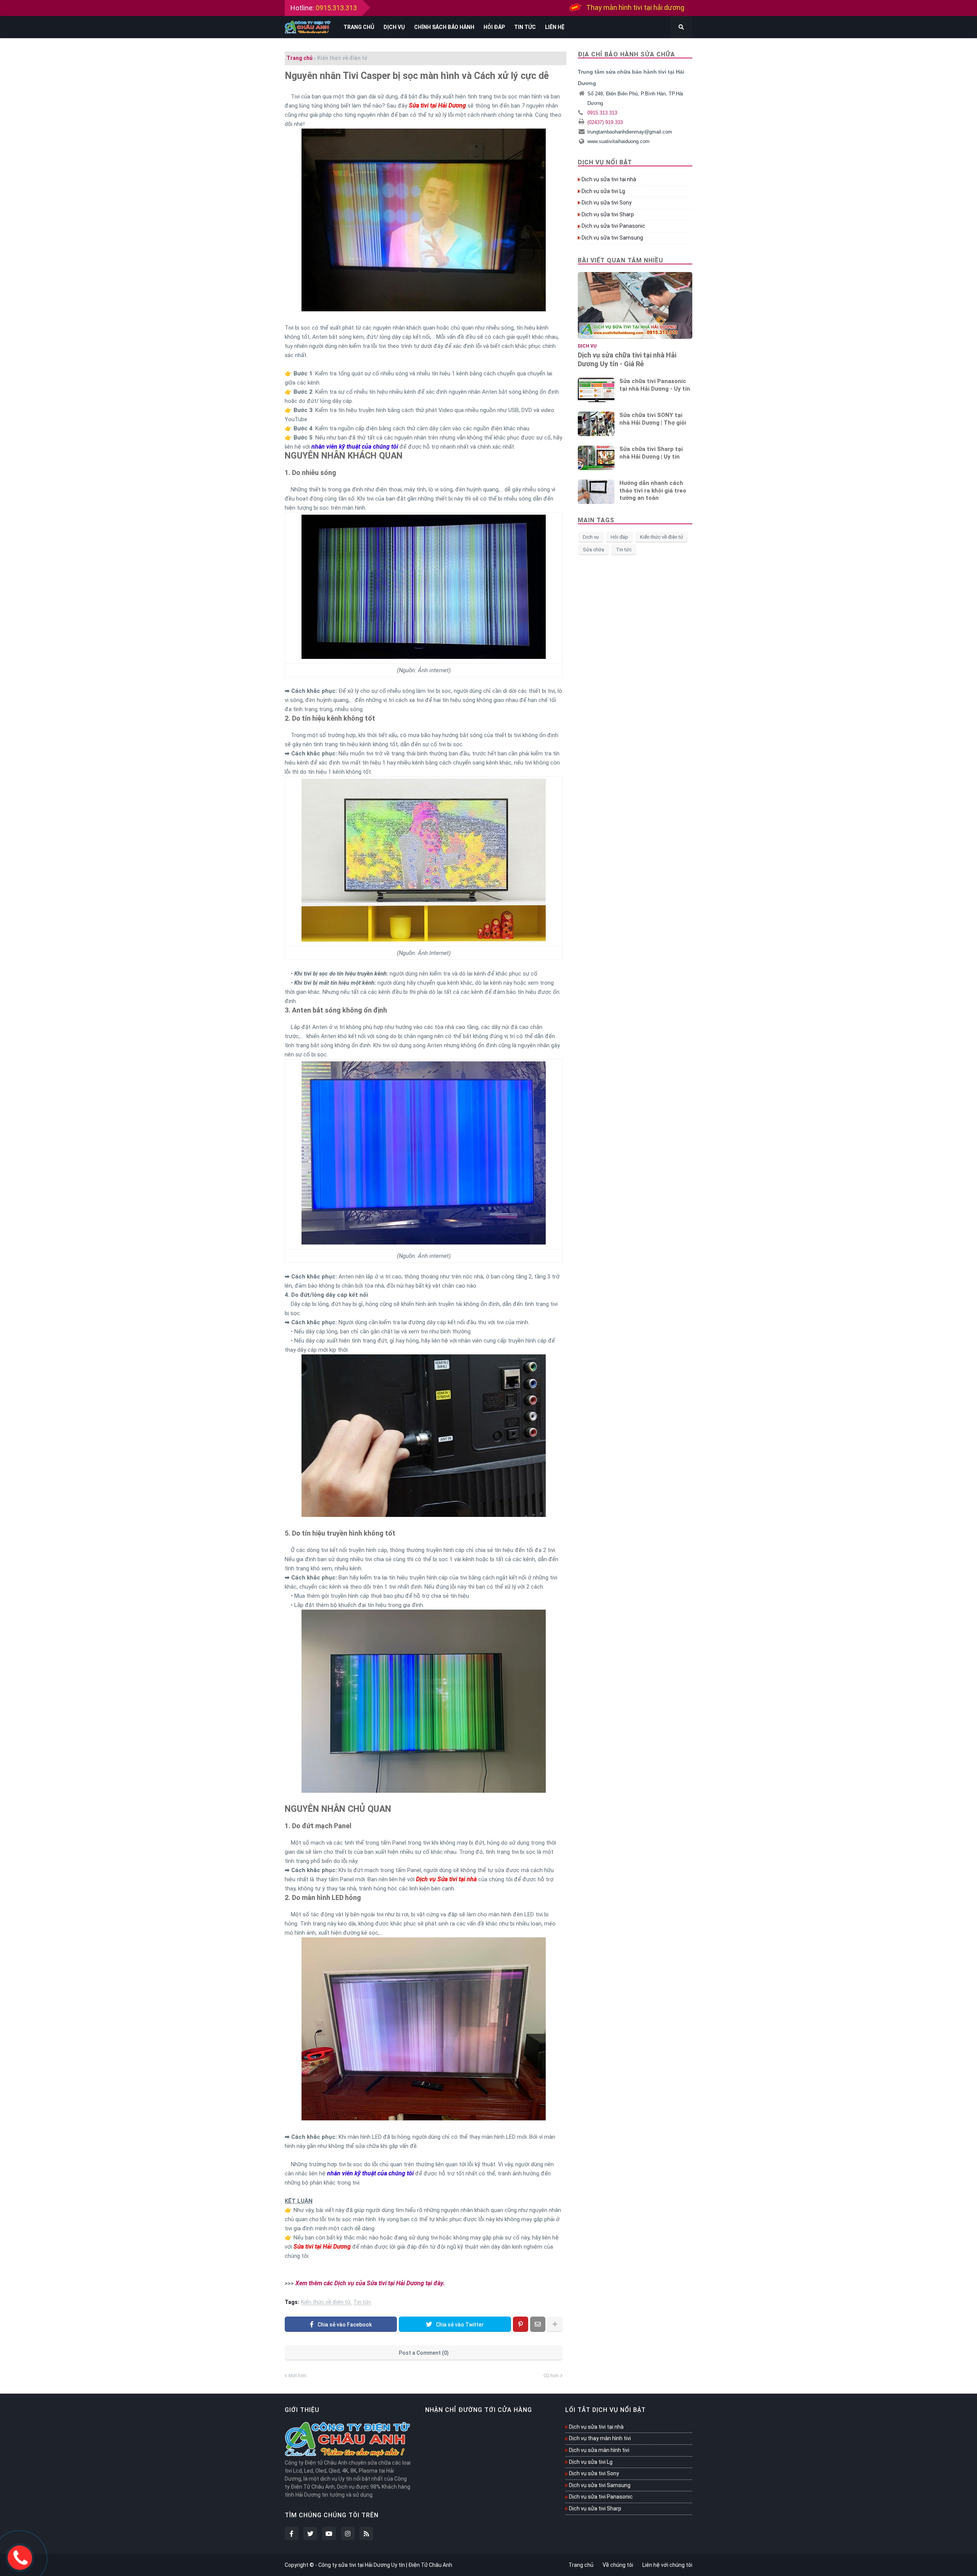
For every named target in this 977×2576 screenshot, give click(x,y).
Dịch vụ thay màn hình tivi (600, 2438)
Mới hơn (297, 2376)
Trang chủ (300, 58)
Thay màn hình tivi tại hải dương (635, 9)
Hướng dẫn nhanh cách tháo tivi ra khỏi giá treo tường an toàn (653, 490)
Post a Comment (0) (424, 2353)
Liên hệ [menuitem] (555, 27)
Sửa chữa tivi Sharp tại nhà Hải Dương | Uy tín (651, 453)
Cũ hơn (551, 2376)
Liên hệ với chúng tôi (667, 2565)
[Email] (538, 2324)
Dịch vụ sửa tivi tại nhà (609, 179)
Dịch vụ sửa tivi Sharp (608, 214)
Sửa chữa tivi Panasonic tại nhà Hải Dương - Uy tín (655, 385)
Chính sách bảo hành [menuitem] (444, 27)
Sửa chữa (593, 550)
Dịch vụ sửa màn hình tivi (599, 2450)
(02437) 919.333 (605, 122)
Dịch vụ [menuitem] (394, 27)
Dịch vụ (591, 537)
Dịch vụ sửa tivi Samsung (612, 238)
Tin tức (362, 2302)
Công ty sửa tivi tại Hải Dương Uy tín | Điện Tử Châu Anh (385, 2565)
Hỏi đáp (619, 537)
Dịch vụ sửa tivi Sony (607, 203)
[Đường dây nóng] (20, 2556)
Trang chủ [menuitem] (359, 27)
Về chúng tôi (618, 2565)
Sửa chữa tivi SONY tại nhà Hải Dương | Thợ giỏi (653, 419)
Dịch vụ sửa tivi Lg (603, 191)
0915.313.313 (336, 8)
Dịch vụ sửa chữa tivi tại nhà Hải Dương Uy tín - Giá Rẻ (627, 359)
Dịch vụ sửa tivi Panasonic (613, 226)
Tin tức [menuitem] (525, 27)
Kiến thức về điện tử (342, 58)
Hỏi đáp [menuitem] (494, 27)
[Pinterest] (521, 2324)
